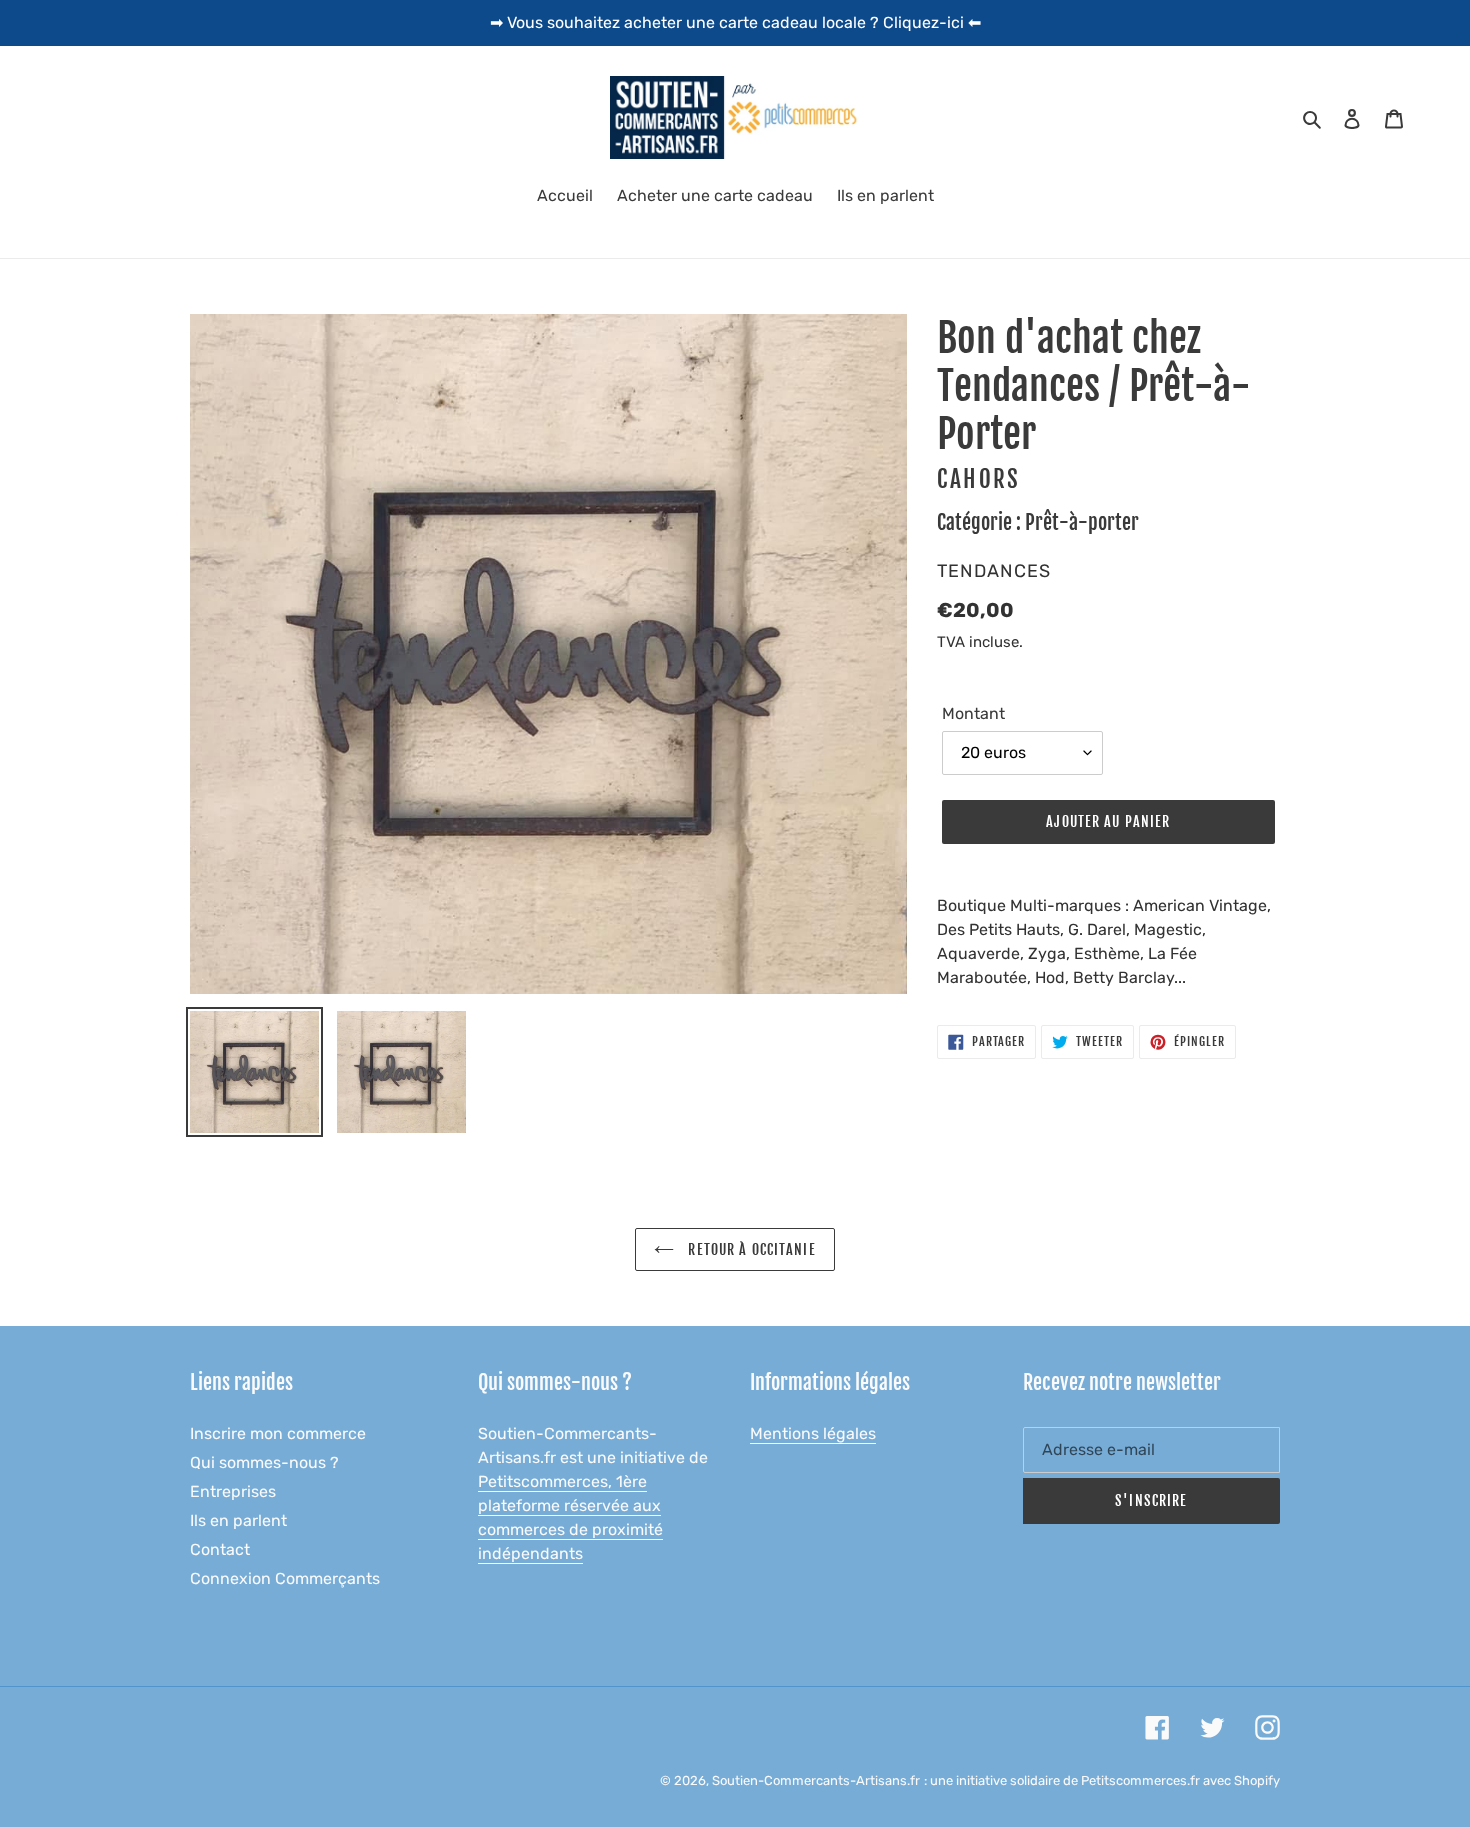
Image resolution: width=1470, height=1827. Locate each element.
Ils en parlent (238, 1520)
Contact (220, 1549)
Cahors (979, 479)
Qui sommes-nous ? (264, 1462)
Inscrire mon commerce (278, 1433)
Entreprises (233, 1491)
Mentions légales (813, 1433)
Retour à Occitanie (749, 1249)
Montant (973, 713)
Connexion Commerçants (285, 1578)
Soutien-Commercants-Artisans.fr (816, 1780)
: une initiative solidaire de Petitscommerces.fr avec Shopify (1102, 1780)
